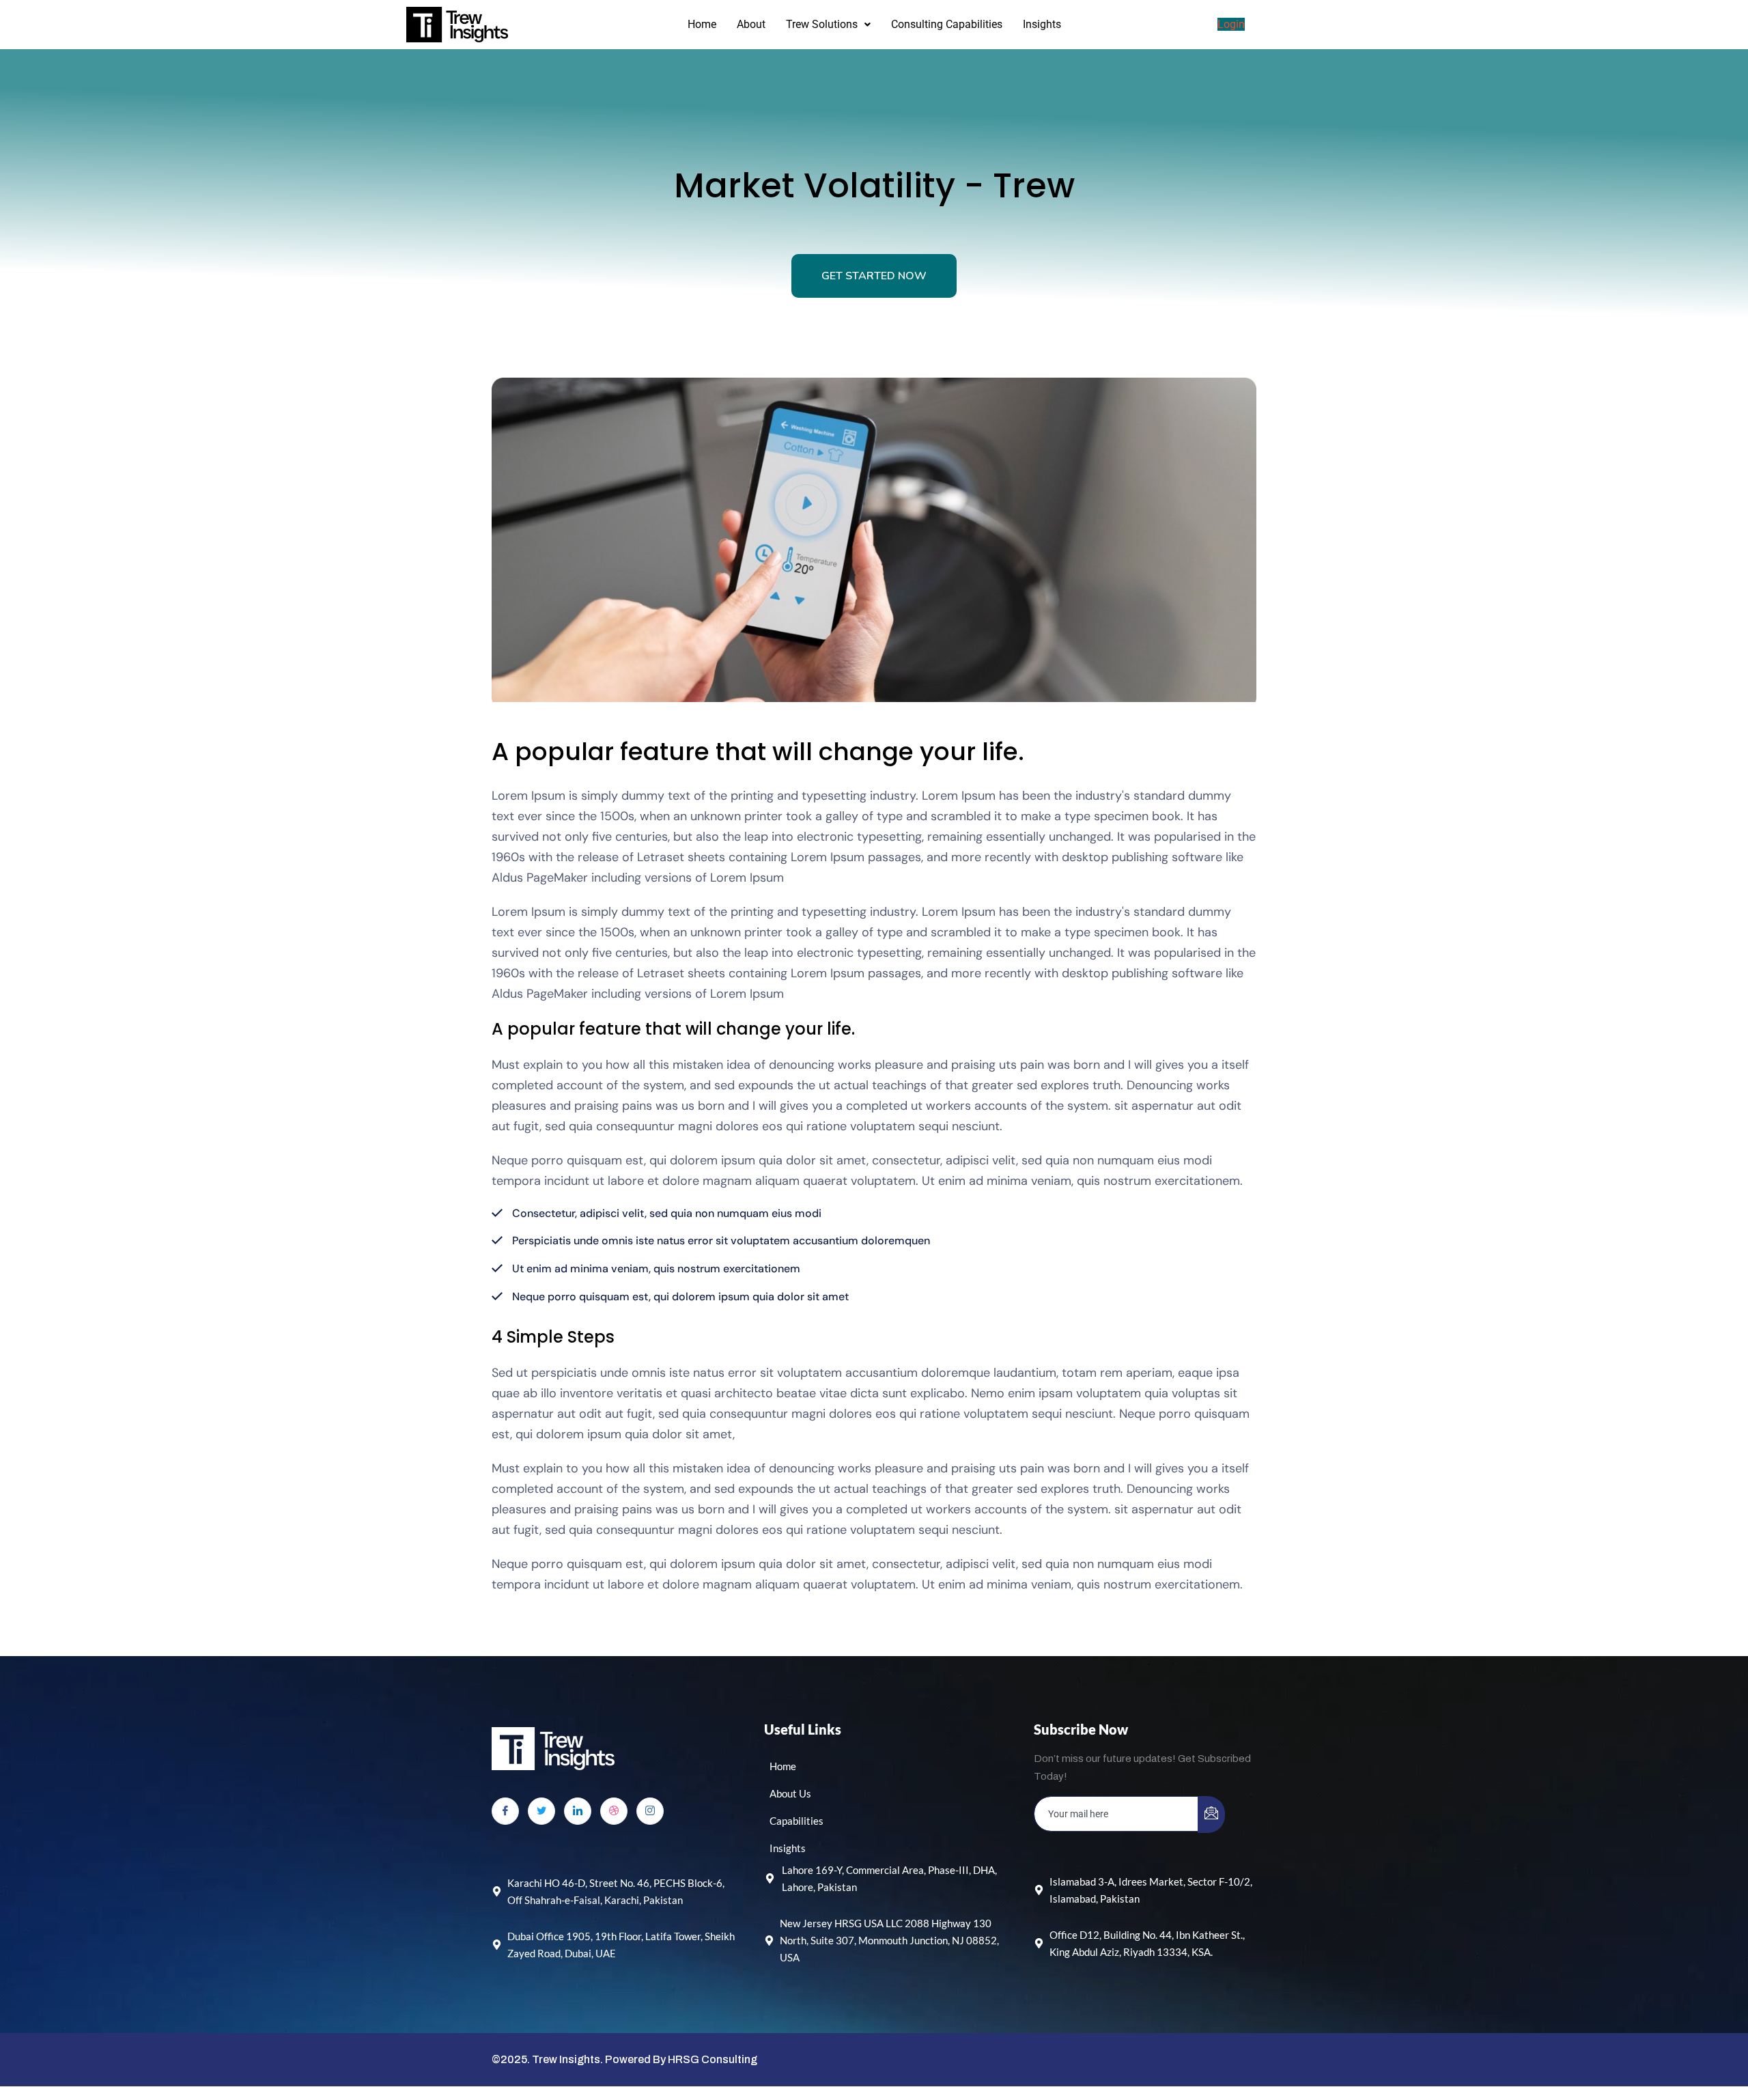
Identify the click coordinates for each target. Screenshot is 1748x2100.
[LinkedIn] (578, 1811)
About (751, 24)
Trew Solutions (822, 24)
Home (702, 24)
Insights (1042, 24)
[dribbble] (614, 1811)
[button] (828, 25)
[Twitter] (541, 1811)
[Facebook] (505, 1811)
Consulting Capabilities (947, 24)
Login (1231, 24)
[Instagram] (650, 1811)
